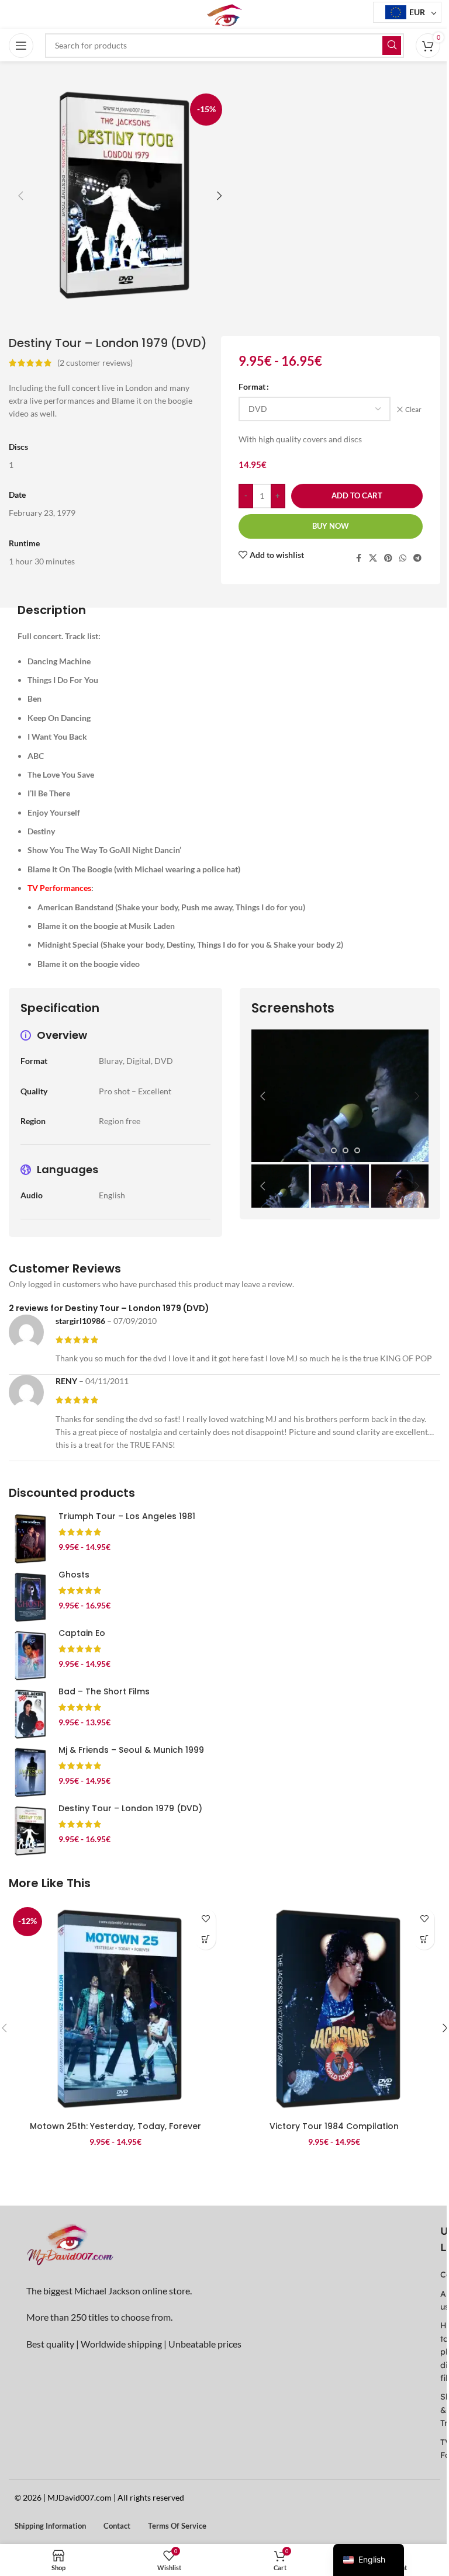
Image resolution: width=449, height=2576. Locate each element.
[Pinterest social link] (388, 558)
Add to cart (357, 495)
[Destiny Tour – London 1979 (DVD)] (29, 1831)
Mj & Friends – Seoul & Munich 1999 (131, 1750)
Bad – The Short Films (104, 1691)
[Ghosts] (29, 1597)
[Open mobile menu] (21, 46)
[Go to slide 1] (322, 1150)
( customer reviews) (95, 363)
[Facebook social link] (358, 558)
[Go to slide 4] (357, 1150)
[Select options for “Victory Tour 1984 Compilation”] (424, 1939)
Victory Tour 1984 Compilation (334, 2126)
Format (252, 386)
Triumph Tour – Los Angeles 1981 (127, 1516)
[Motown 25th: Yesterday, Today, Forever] (115, 2009)
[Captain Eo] (29, 1656)
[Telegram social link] (417, 558)
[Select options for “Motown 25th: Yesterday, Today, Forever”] (205, 1939)
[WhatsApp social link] (403, 558)
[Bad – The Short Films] (29, 1714)
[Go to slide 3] (346, 1150)
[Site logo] (224, 14)
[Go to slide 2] (334, 1150)
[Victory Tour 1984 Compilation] (334, 2009)
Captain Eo (82, 1633)
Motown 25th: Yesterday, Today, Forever (115, 2126)
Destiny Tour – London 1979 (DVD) (130, 1808)
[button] (20, 196)
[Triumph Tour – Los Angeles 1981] (29, 1539)
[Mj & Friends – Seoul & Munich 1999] (29, 1773)
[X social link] (373, 558)
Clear (413, 409)
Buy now (331, 526)
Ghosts (74, 1575)
